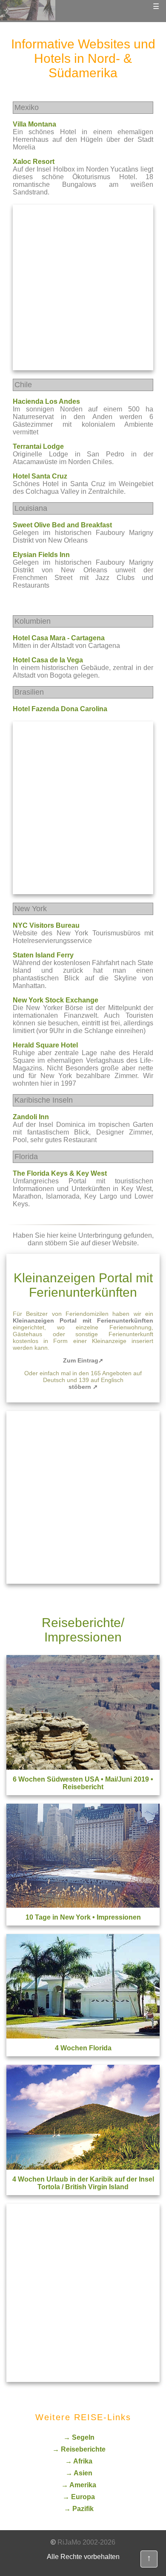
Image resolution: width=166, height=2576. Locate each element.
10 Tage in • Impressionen (83, 1917)
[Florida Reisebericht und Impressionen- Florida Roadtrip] (83, 2036)
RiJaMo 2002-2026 (86, 2542)
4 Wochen (83, 2048)
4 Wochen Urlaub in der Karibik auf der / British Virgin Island (83, 2183)
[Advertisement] (83, 287)
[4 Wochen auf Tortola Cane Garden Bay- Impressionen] (83, 2167)
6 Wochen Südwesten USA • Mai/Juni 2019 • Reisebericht (83, 1783)
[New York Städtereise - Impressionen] (83, 1905)
